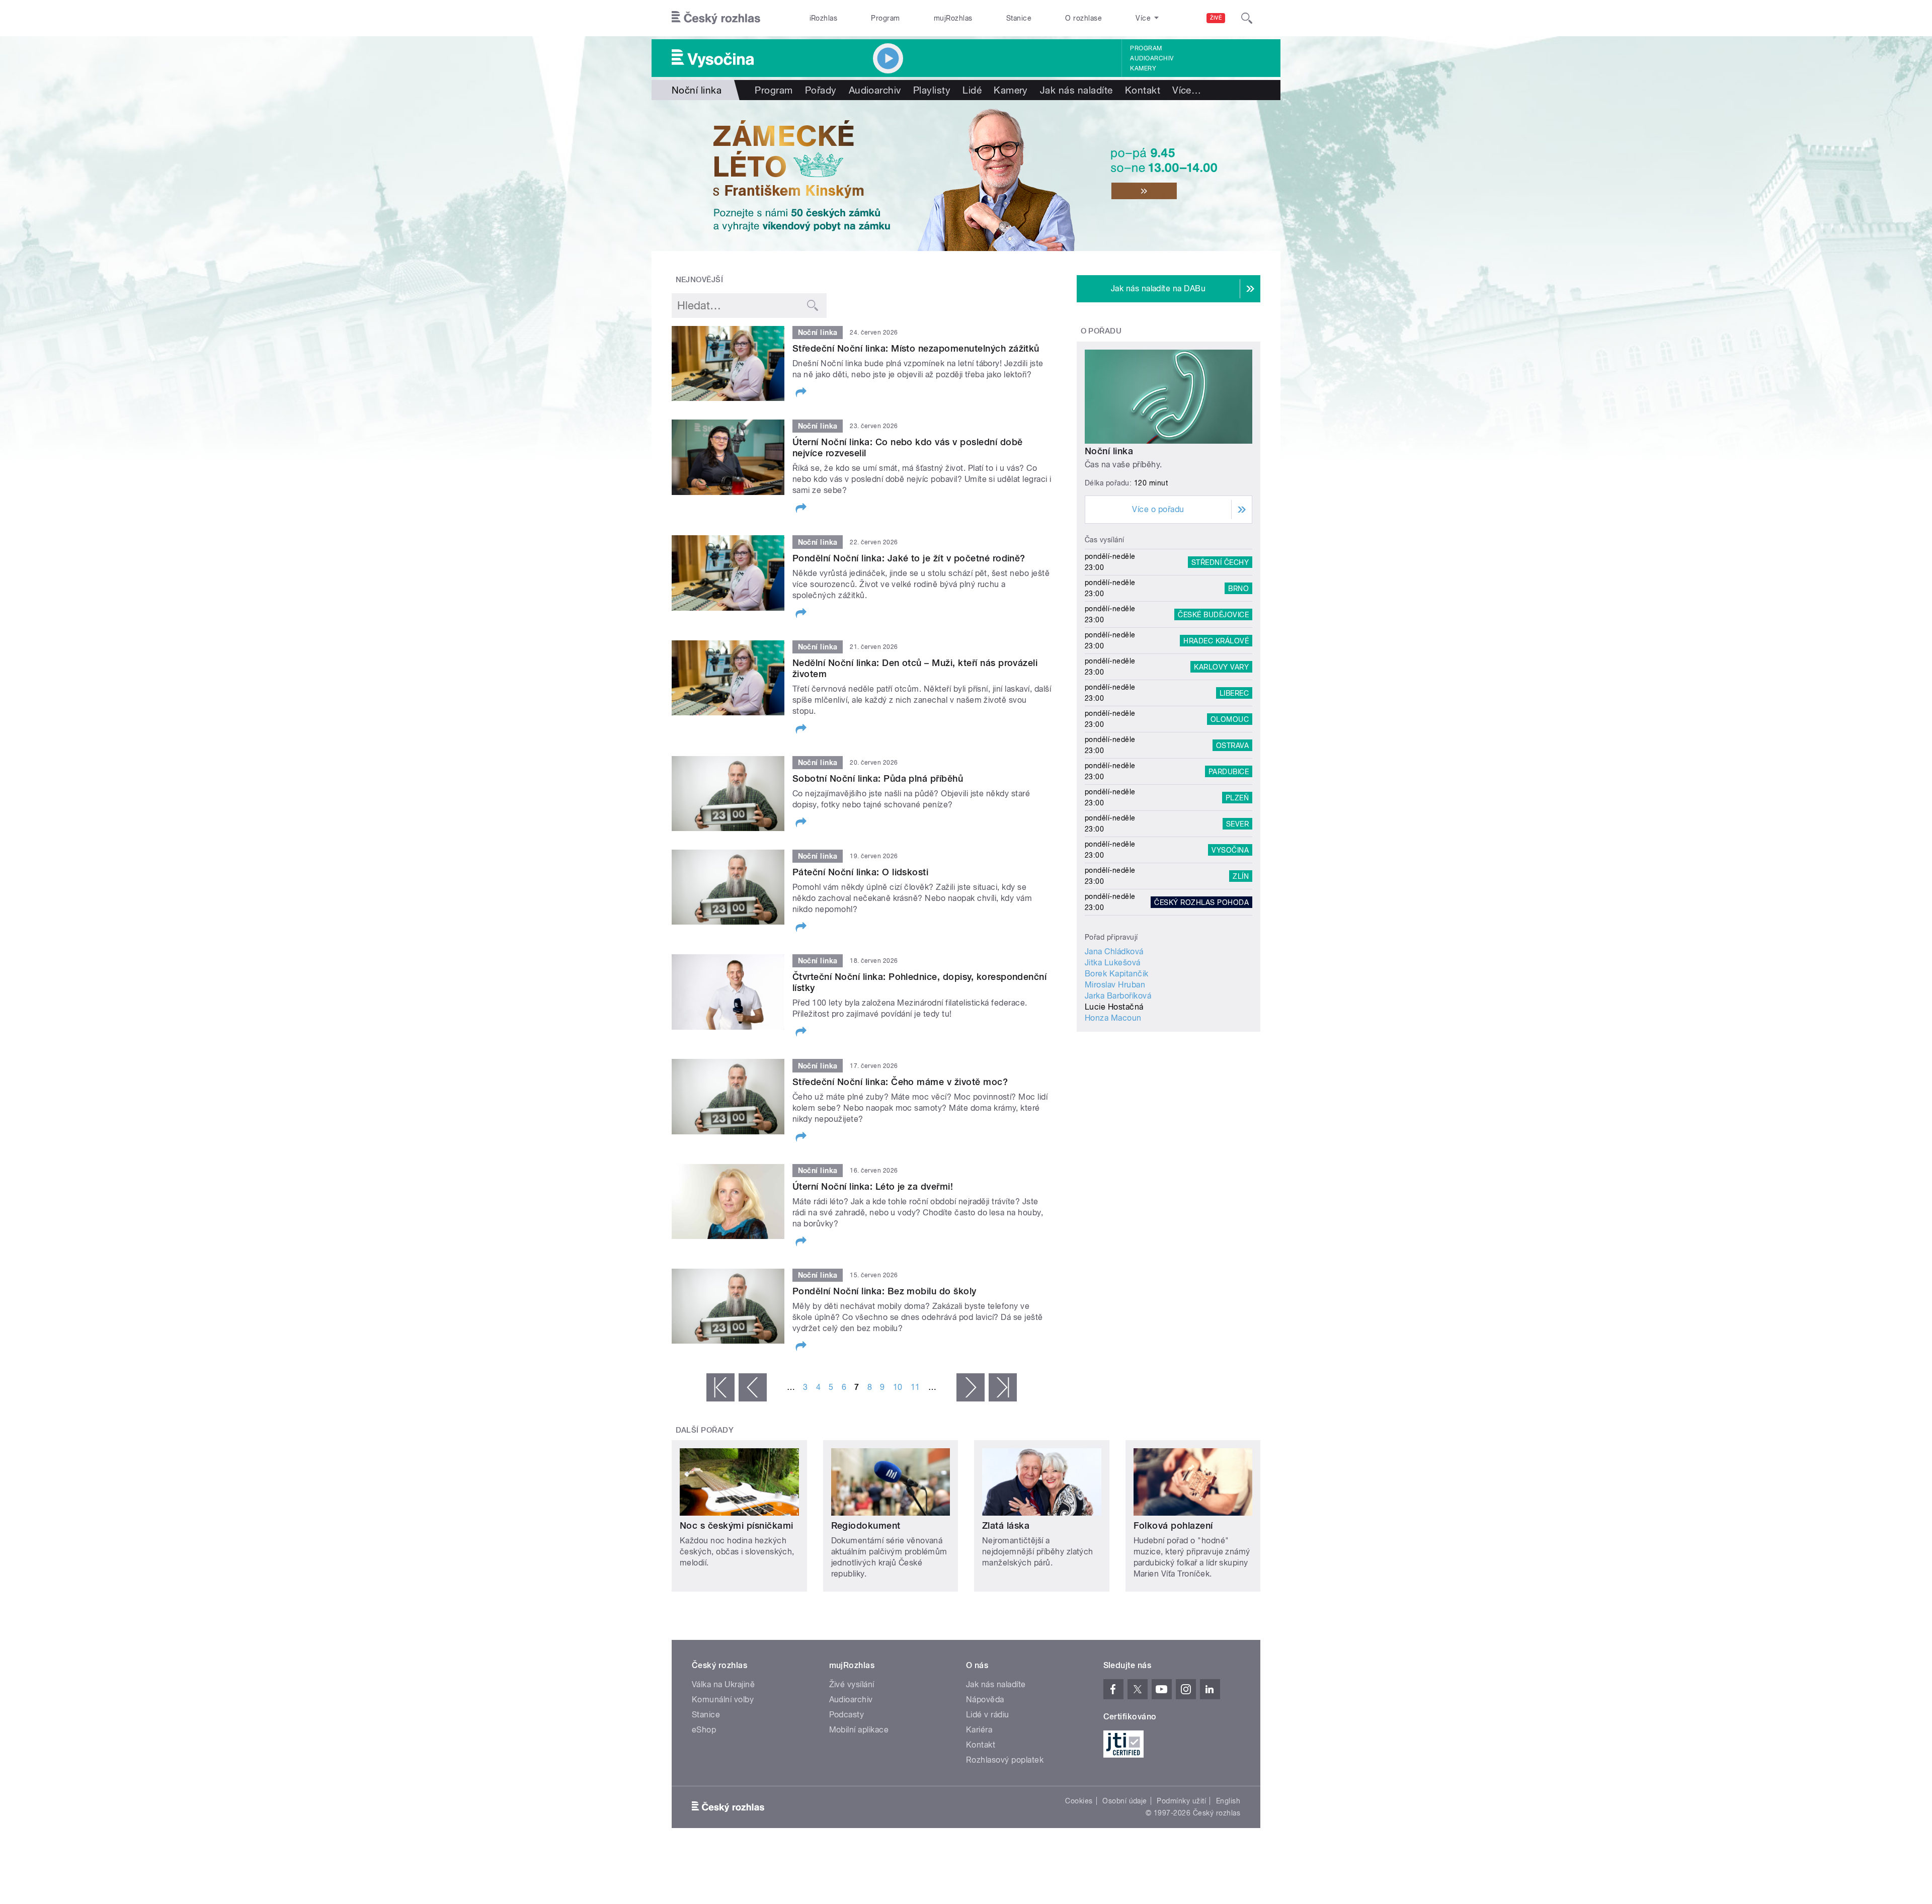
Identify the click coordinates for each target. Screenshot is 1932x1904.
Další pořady (705, 1430)
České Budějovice (1213, 614)
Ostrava (1232, 745)
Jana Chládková (1114, 951)
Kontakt (1143, 90)
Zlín (1241, 876)
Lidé (972, 90)
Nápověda (985, 1700)
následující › (971, 1387)
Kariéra (979, 1730)
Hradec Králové (1216, 640)
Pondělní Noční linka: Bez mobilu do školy (884, 1291)
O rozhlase (1083, 18)
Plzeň (1237, 797)
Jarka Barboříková (1118, 996)
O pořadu (1101, 331)
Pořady (821, 90)
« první (720, 1387)
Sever (1237, 823)
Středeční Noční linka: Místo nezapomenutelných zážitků (916, 348)
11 (915, 1387)
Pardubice (1229, 771)
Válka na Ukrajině (723, 1684)
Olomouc (1230, 719)
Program (885, 18)
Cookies (1079, 1801)
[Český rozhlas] (716, 18)
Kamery (1143, 68)
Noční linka (1109, 451)
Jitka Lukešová (1113, 963)
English (1228, 1801)
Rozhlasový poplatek (1005, 1760)
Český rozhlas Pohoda (1201, 902)
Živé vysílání (852, 1684)
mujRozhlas (953, 18)
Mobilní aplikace (859, 1730)
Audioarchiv (1152, 58)
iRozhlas (824, 18)
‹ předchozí (753, 1387)
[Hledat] (1247, 18)
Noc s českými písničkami (737, 1525)
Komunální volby (723, 1700)
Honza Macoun (1113, 1018)
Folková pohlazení (1173, 1525)
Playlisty (932, 90)
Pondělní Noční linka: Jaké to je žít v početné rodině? (909, 558)
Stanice (1019, 18)
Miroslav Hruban (1115, 985)
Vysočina (1230, 850)
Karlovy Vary (1221, 667)
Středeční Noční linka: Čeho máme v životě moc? (900, 1082)
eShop (704, 1730)
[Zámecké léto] (966, 176)
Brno (1238, 588)
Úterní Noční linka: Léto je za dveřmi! (873, 1186)
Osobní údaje (1125, 1801)
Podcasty (847, 1715)
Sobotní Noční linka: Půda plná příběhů (878, 778)
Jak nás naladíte (1076, 90)
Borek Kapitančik (1117, 974)
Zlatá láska (1006, 1525)
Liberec (1234, 693)
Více (1187, 90)
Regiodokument (866, 1525)
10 (898, 1387)
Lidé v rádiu (988, 1715)
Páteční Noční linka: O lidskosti (860, 872)
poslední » (1003, 1387)
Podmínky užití (1181, 1801)
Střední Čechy (1220, 562)
